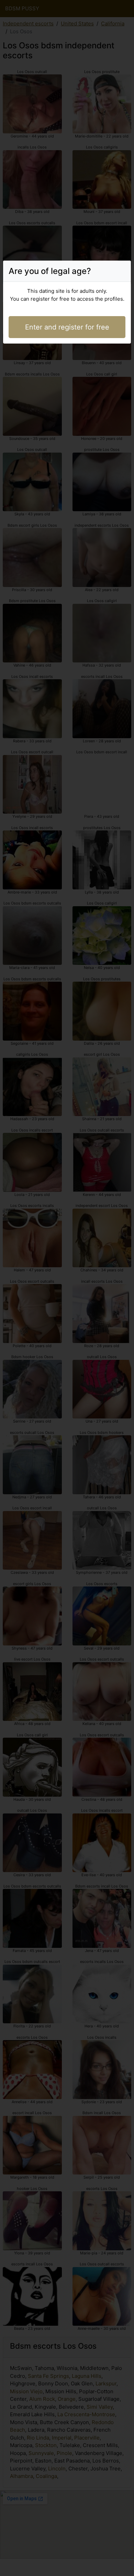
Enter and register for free (67, 327)
